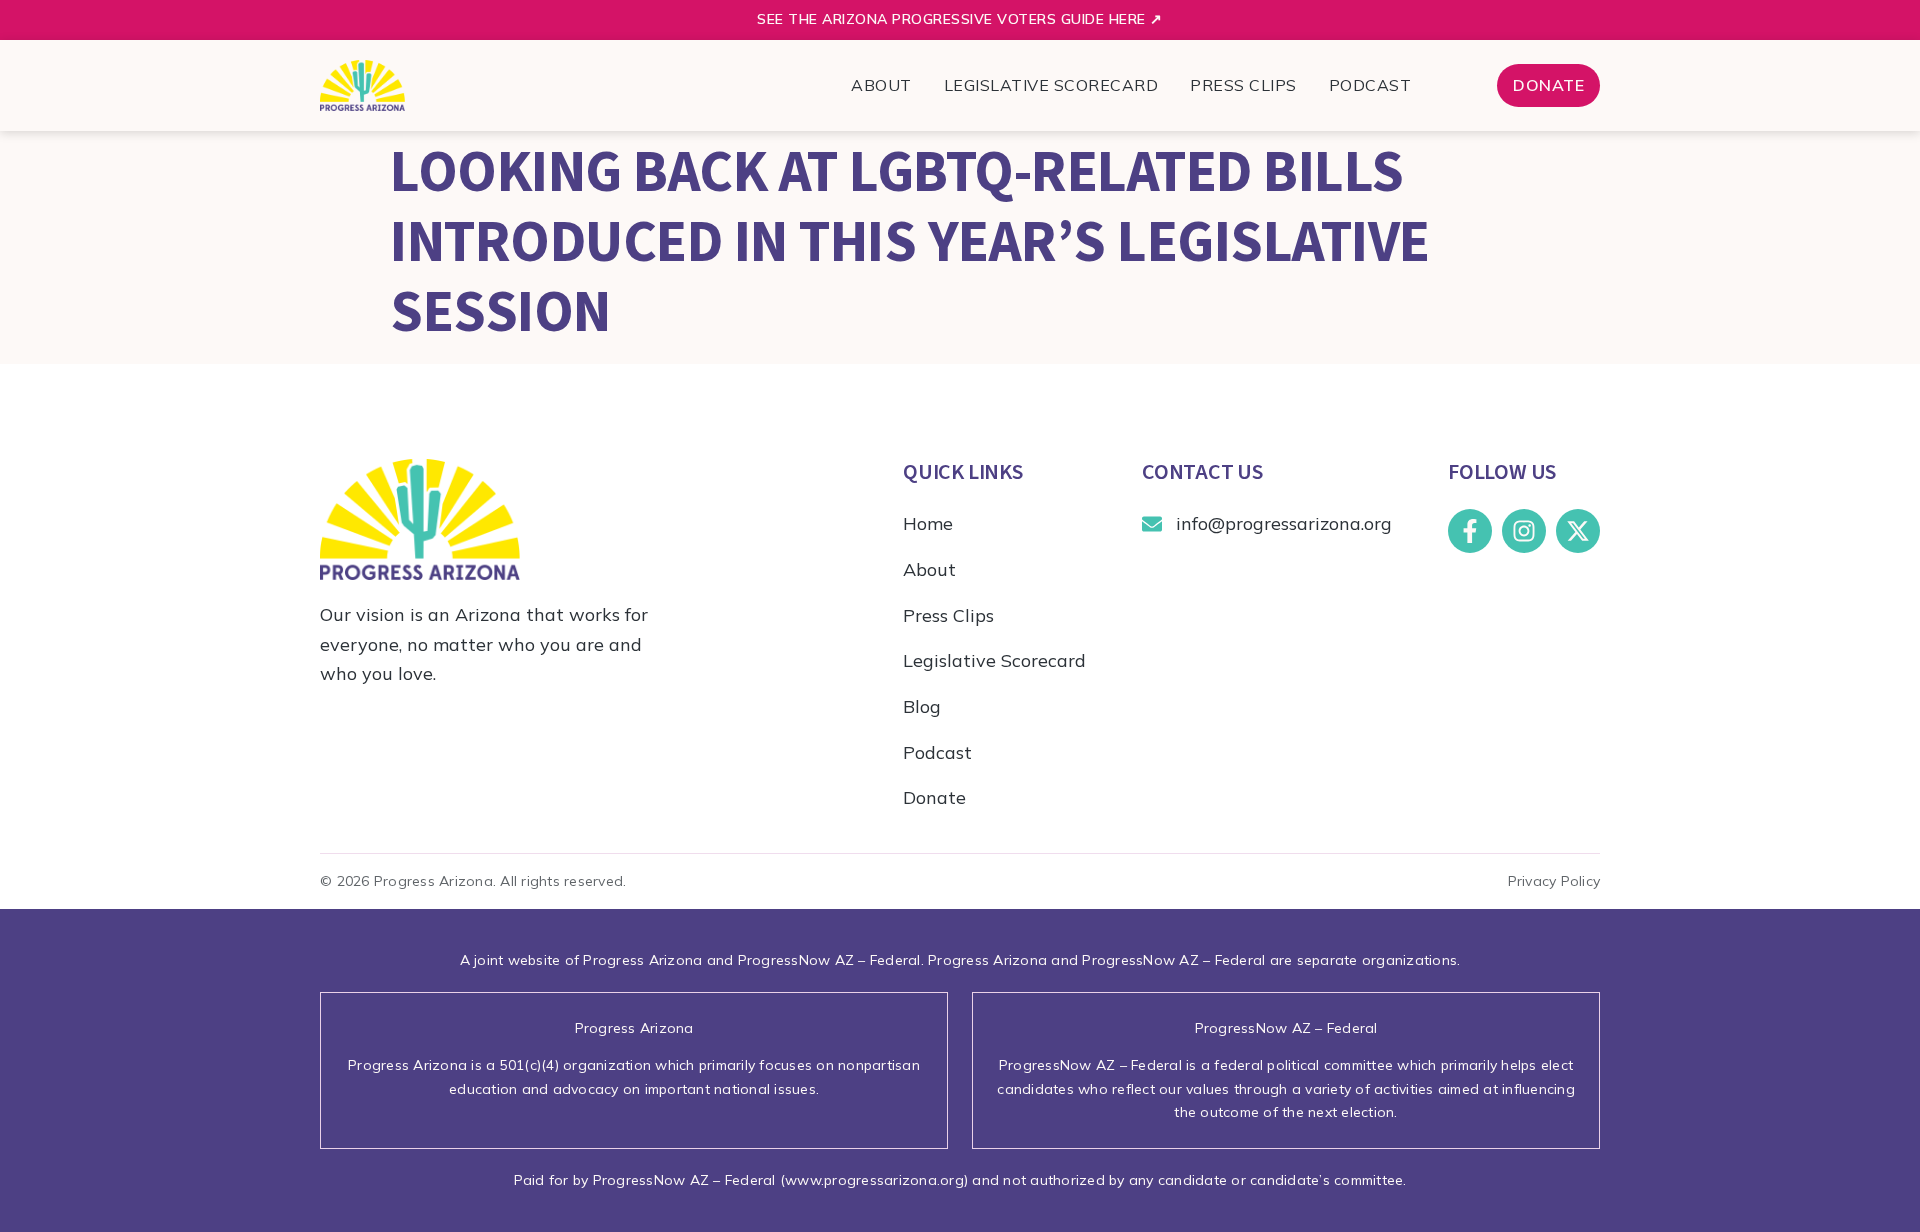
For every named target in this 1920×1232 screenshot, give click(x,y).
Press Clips (1243, 85)
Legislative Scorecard (1051, 85)
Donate (934, 797)
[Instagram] (1524, 531)
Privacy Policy (1554, 881)
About (881, 85)
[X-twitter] (1578, 531)
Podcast (1370, 85)
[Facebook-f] (1470, 531)
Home (928, 523)
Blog (922, 706)
